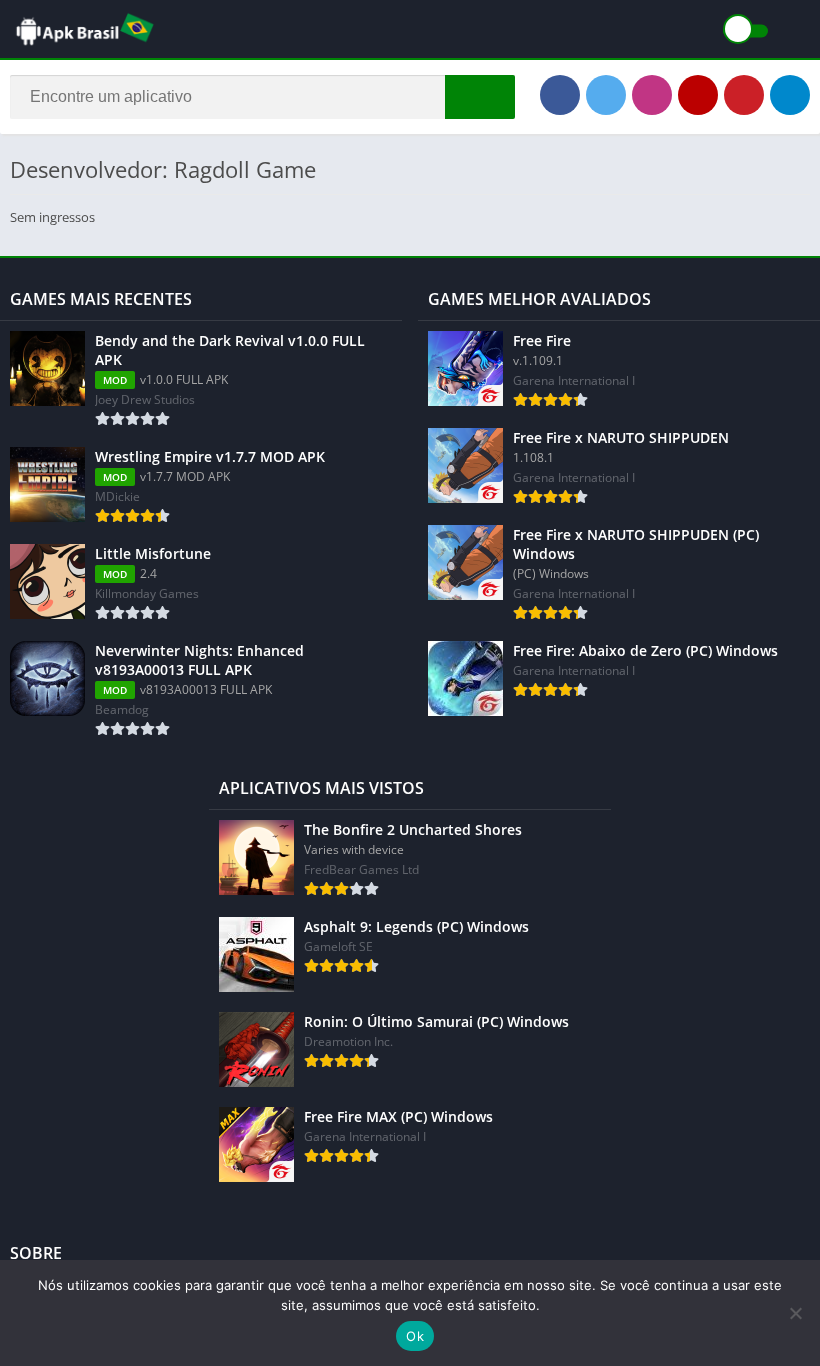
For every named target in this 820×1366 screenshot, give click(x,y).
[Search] (480, 97)
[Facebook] (560, 95)
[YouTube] (698, 95)
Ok (415, 1336)
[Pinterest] (744, 95)
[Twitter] (606, 95)
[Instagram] (652, 95)
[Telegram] (790, 95)
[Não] (795, 1313)
